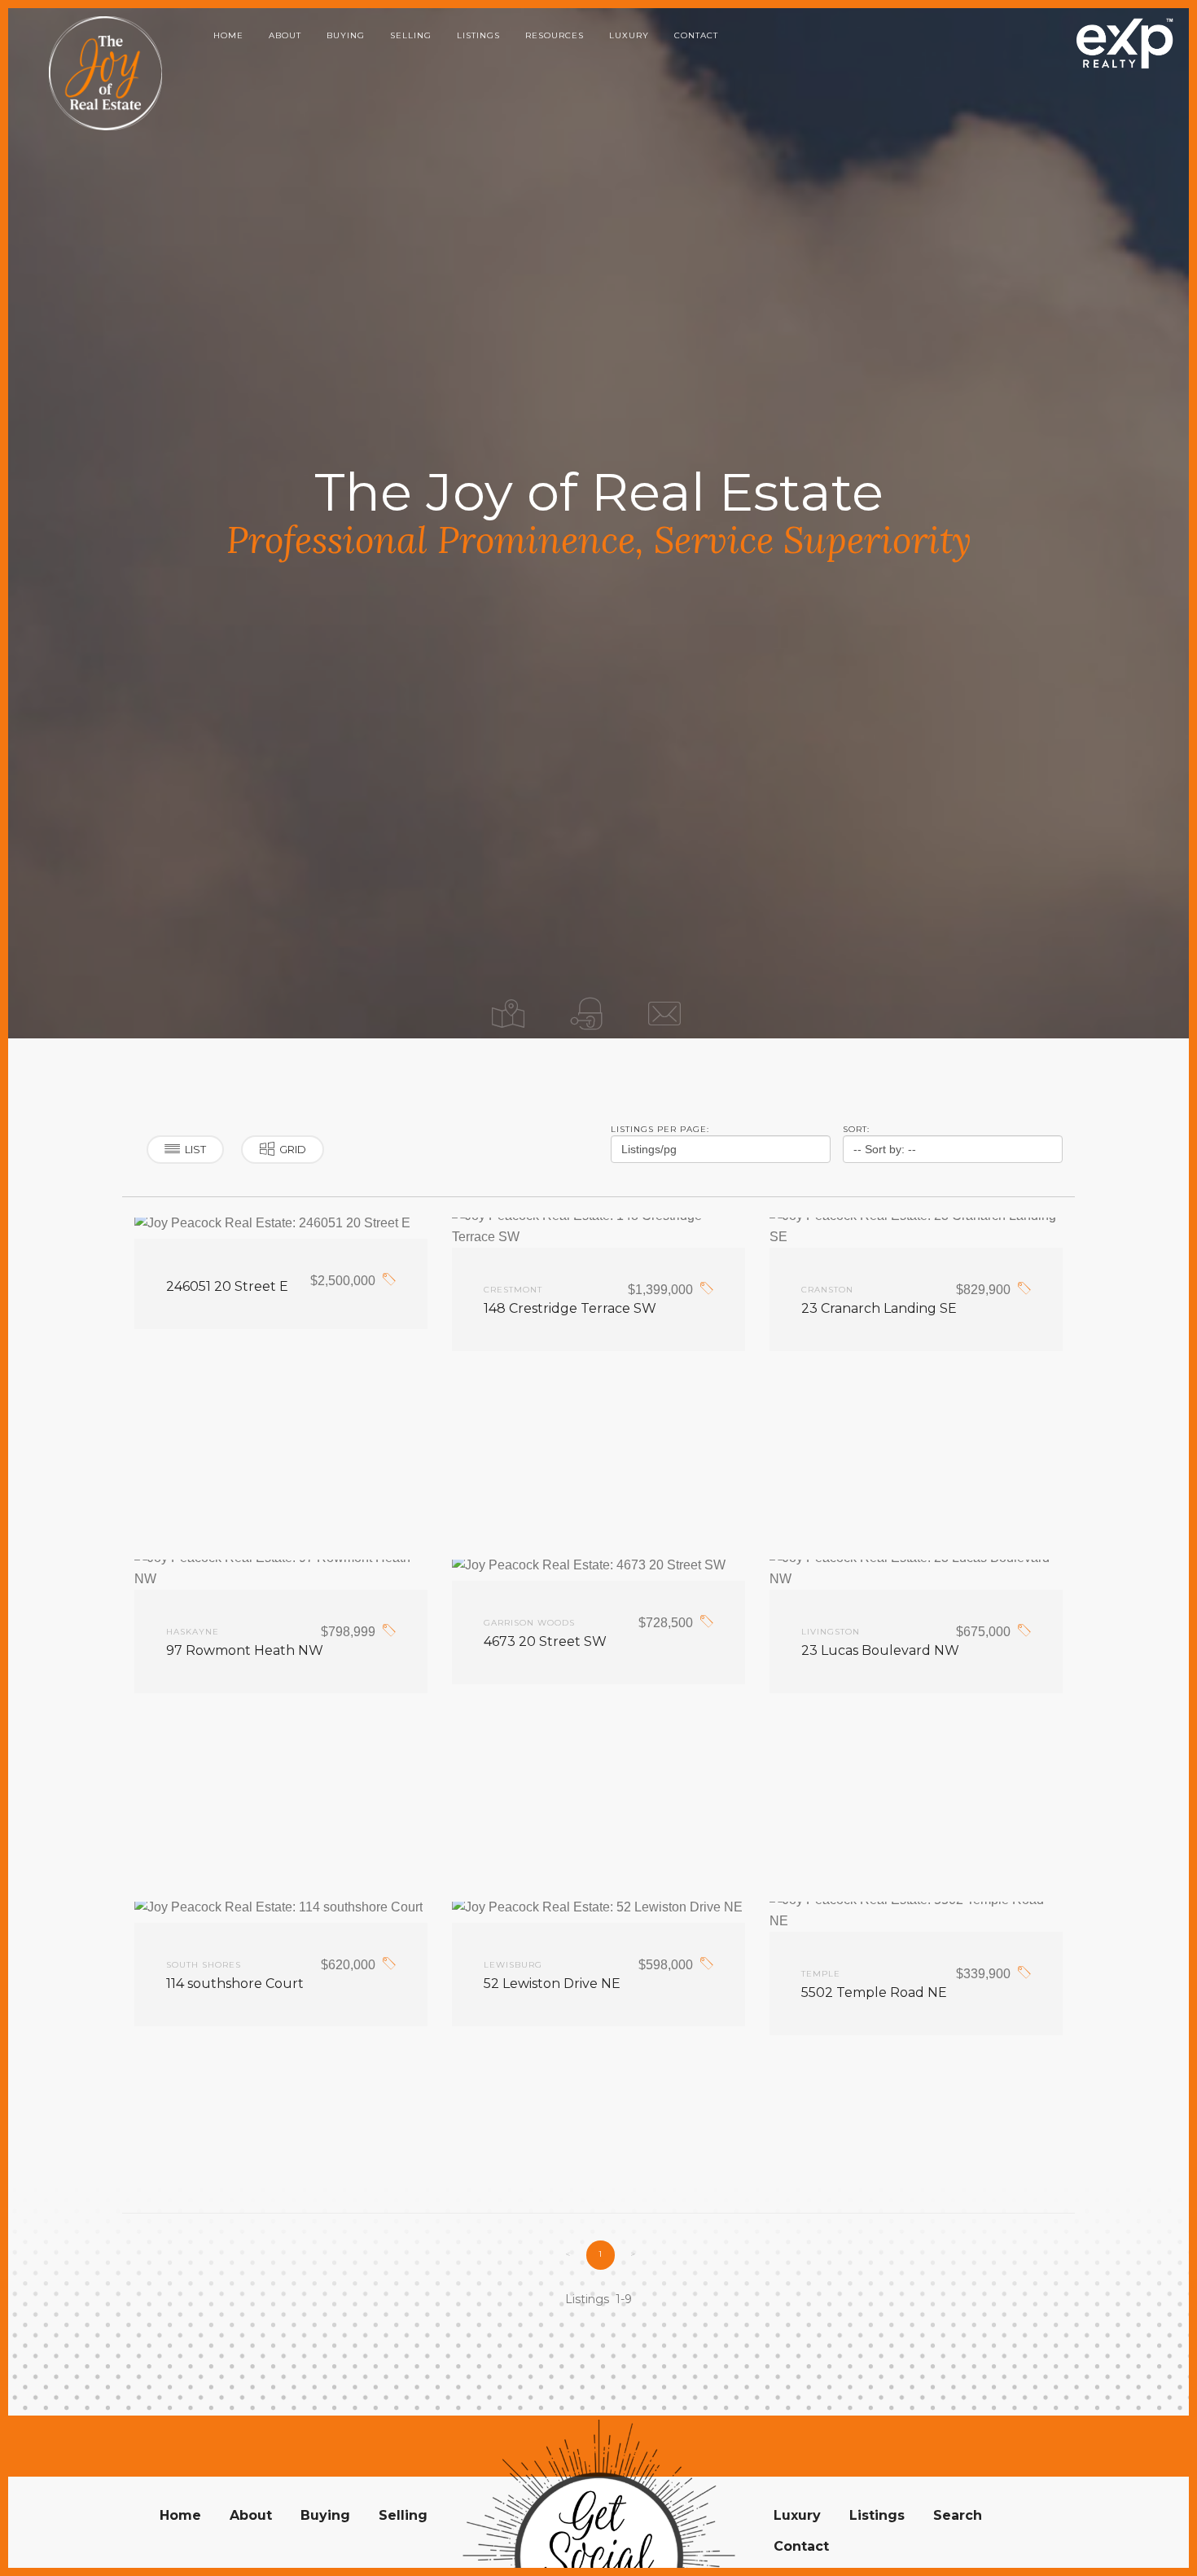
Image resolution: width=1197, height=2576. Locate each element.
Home (228, 35)
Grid (293, 1149)
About (285, 35)
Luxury (629, 35)
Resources (555, 35)
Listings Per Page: (660, 1129)
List (195, 1149)
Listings (478, 35)
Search (958, 2515)
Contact (696, 35)
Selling (411, 35)
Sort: (856, 1129)
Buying (346, 35)
